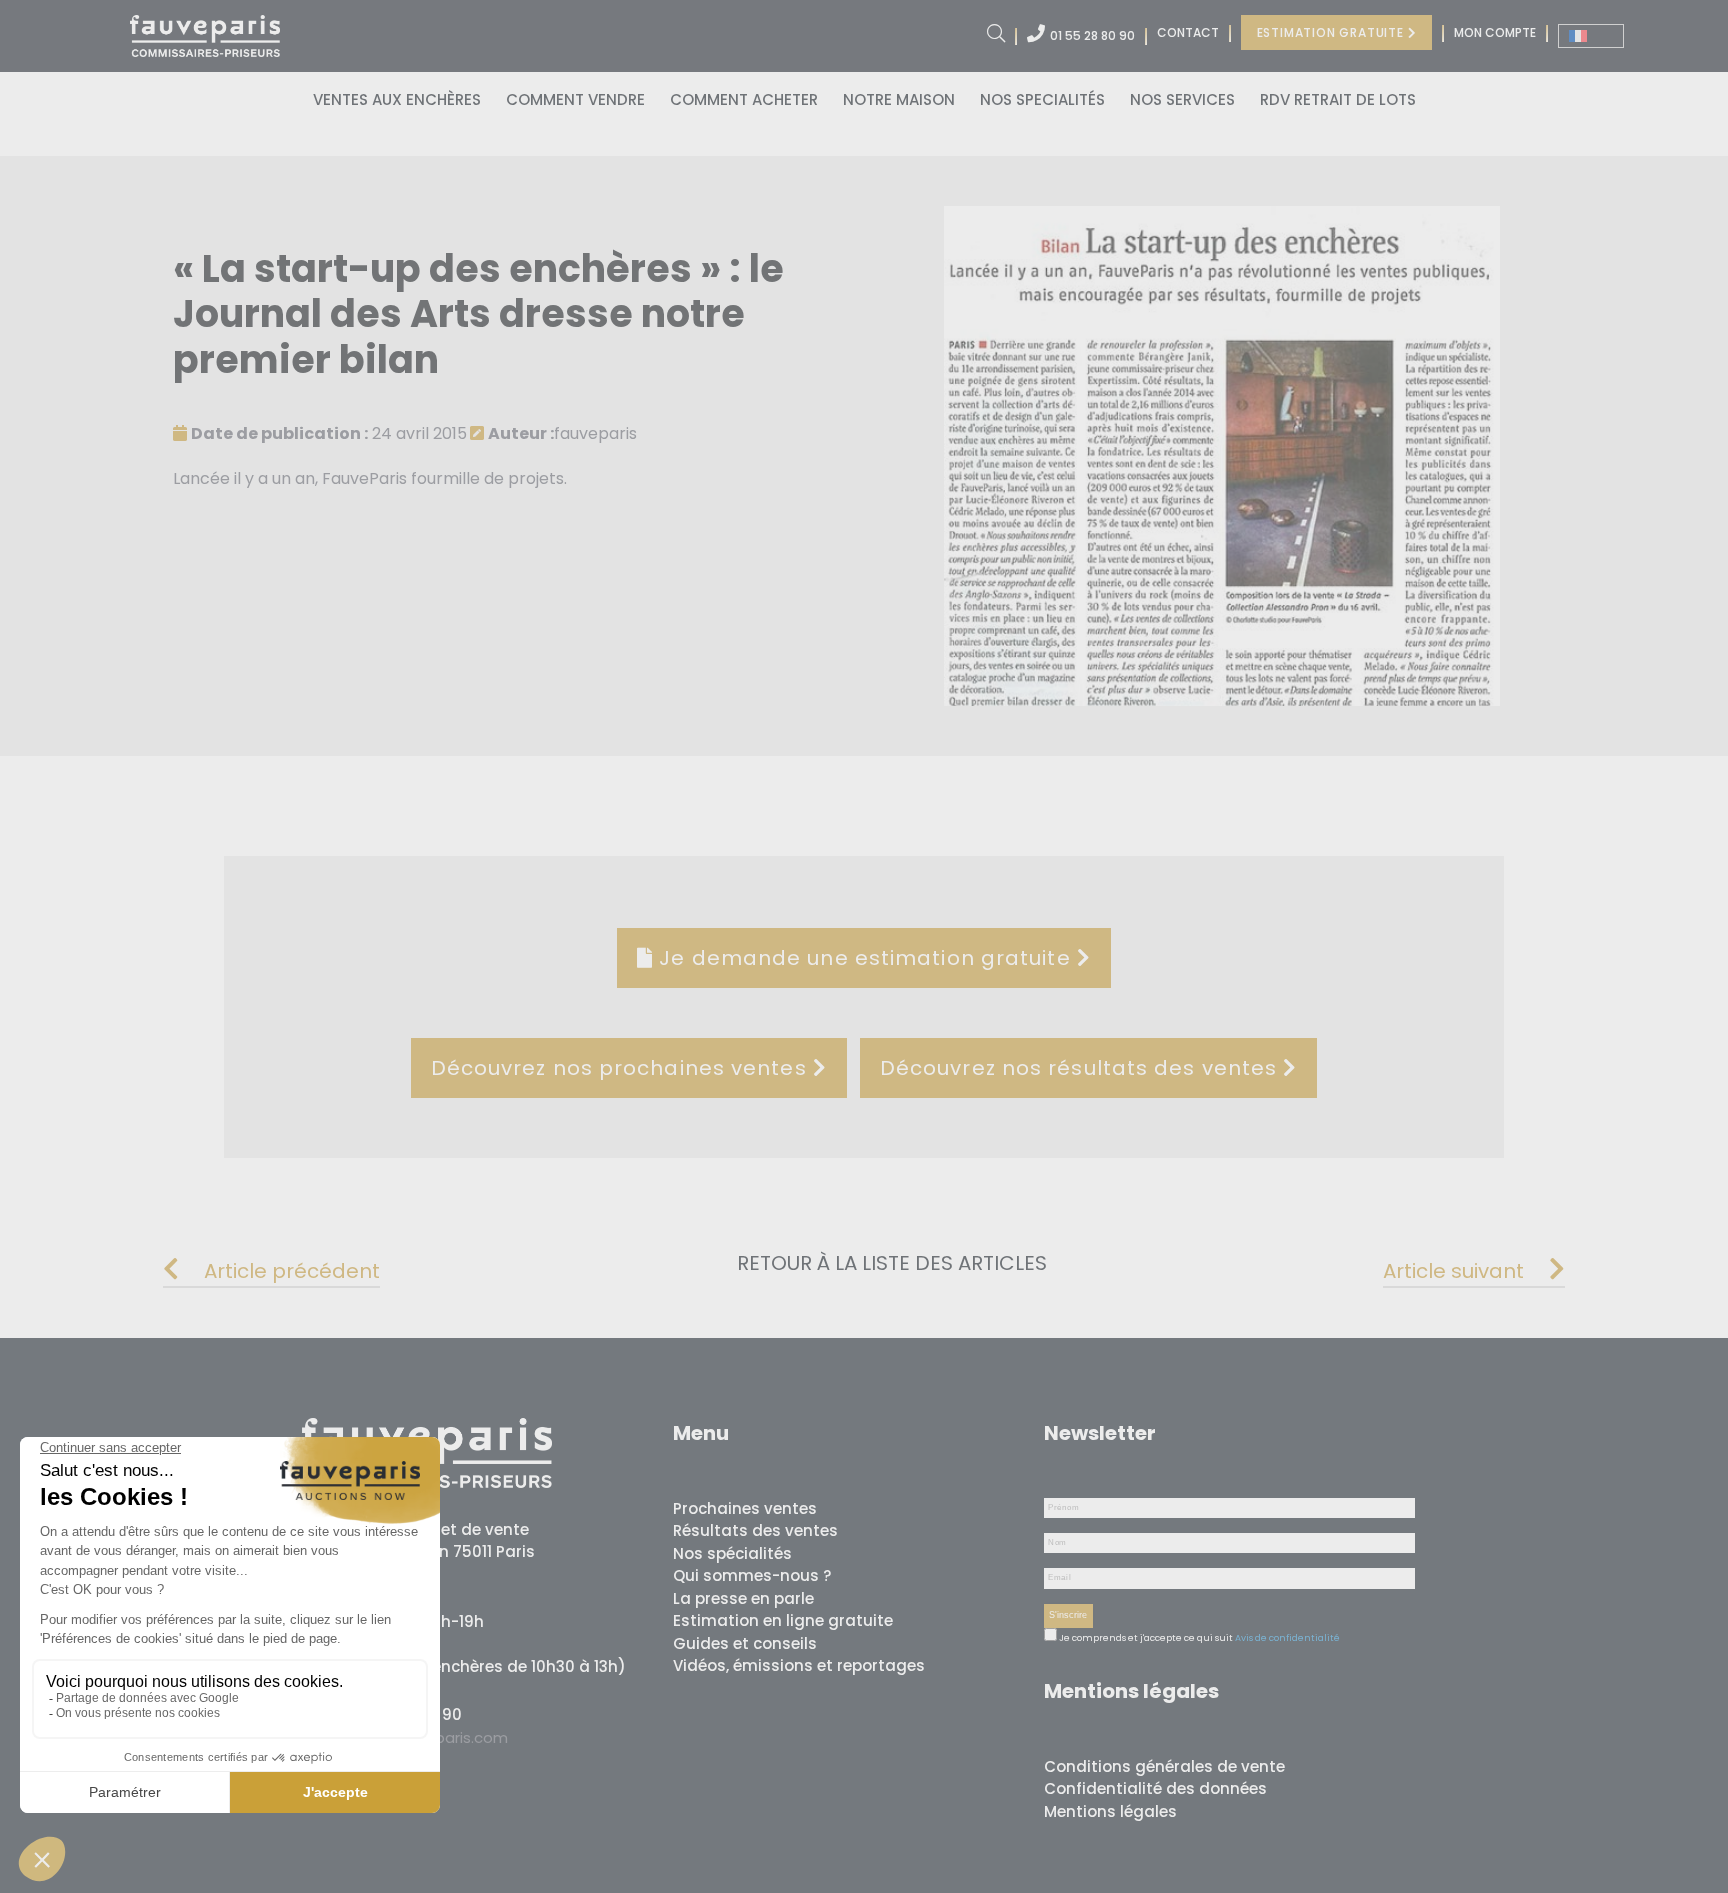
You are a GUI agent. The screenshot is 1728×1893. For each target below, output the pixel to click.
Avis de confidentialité (1287, 1638)
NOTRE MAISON (899, 99)
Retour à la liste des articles (892, 1263)
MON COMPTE (1495, 32)
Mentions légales (1110, 1811)
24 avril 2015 (329, 433)
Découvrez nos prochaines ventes (622, 1068)
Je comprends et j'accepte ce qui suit (1145, 1638)
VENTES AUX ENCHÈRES (397, 99)
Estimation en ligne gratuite (783, 1620)
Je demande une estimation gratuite (865, 958)
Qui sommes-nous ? (752, 1575)
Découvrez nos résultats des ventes (1082, 1068)
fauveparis (562, 433)
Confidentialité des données (1155, 1788)
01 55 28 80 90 (1092, 35)
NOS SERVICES (1182, 99)
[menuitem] (1591, 36)
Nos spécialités (732, 1553)
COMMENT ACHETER (744, 99)
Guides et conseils (745, 1643)
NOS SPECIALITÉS (1042, 99)
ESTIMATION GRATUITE (1332, 32)
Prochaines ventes (745, 1508)
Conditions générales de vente (1164, 1766)
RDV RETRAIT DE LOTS (1338, 99)
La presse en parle (743, 1598)
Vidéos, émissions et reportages (799, 1665)
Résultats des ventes (755, 1530)
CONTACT (1188, 32)
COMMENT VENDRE (575, 99)
